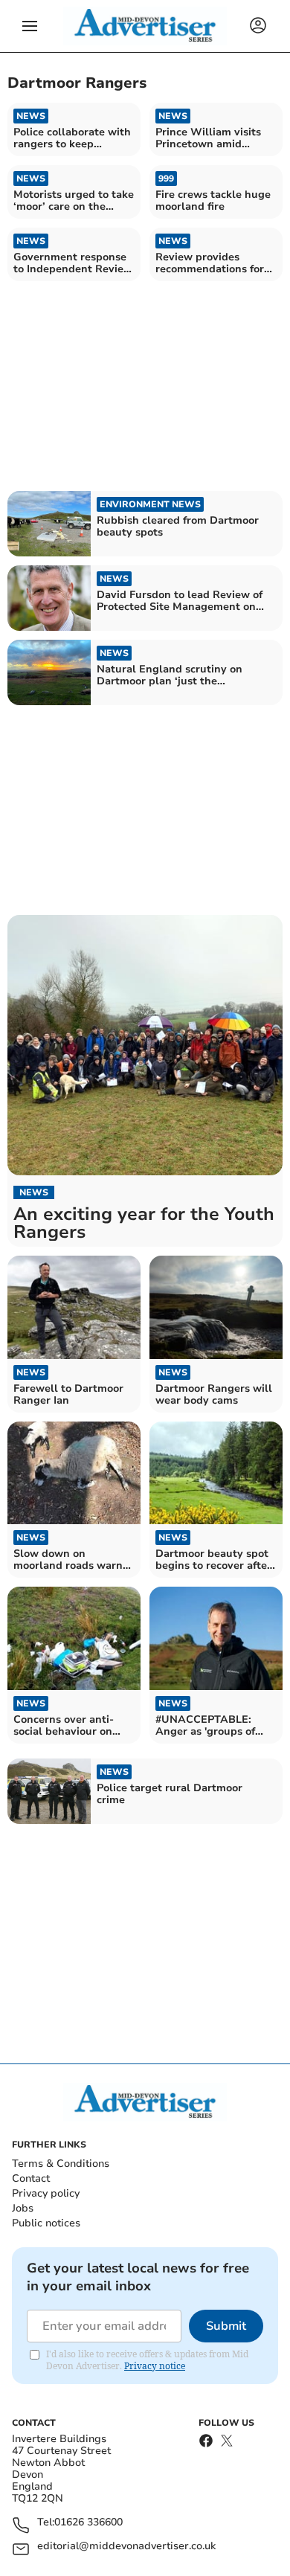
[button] (30, 26)
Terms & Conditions (61, 2164)
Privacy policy (46, 2193)
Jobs (23, 2208)
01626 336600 (88, 2523)
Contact (31, 2178)
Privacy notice (155, 2366)
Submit (226, 2326)
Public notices (46, 2223)
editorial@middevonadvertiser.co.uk (126, 2547)
